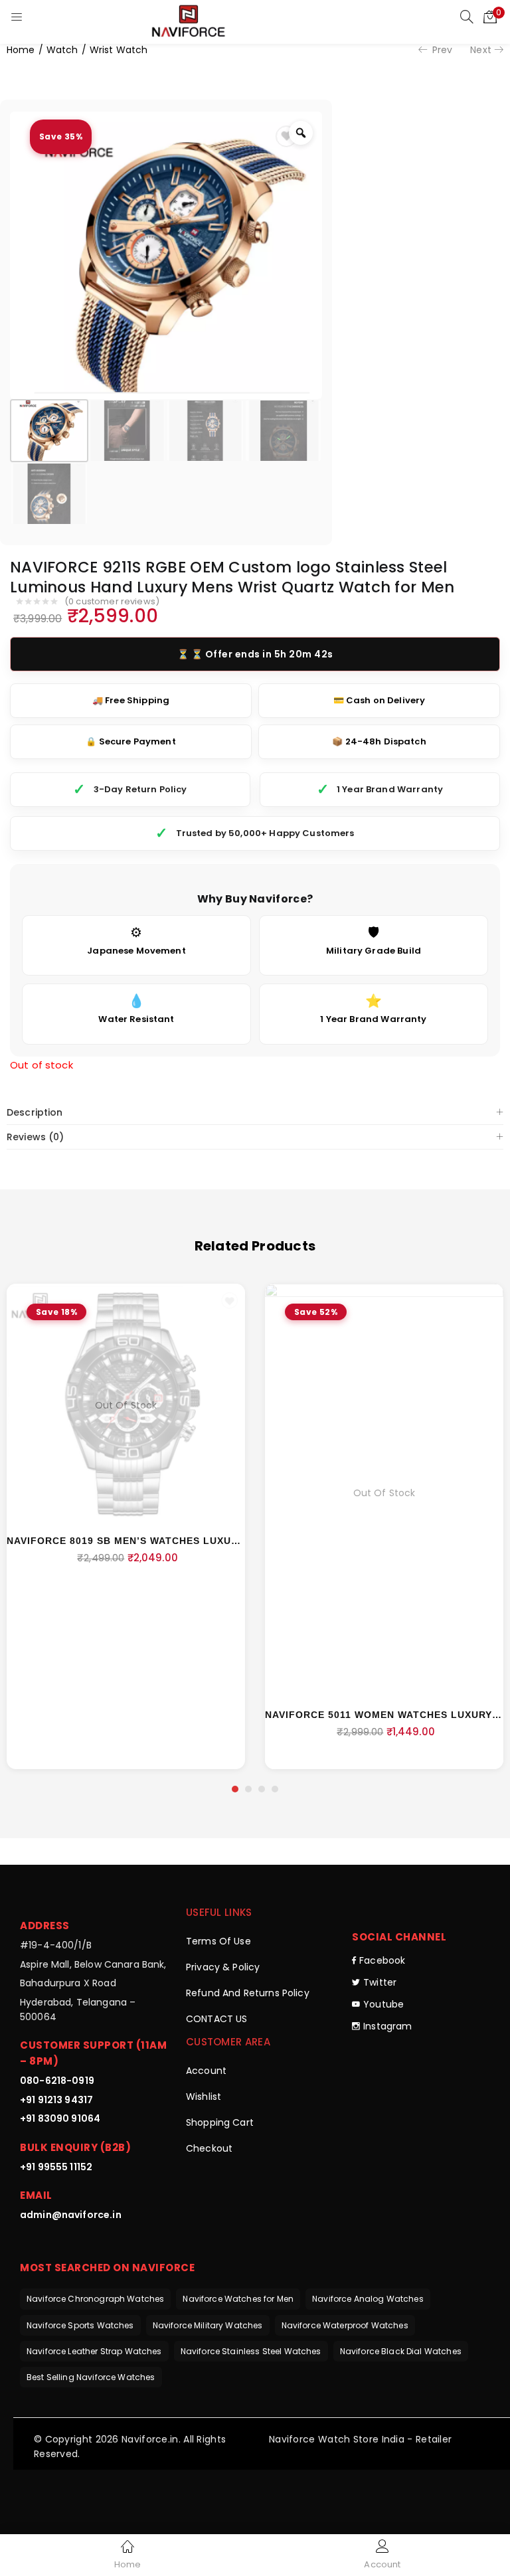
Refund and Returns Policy (248, 1993)
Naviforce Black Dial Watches (401, 2351)
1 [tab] (235, 1789)
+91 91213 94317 (56, 2100)
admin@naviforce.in (71, 2215)
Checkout (209, 2148)
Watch (62, 50)
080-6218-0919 (57, 2081)
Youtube (383, 2004)
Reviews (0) (36, 1137)
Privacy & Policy (223, 1967)
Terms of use (218, 1941)
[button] (490, 17)
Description (35, 1112)
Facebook (382, 1960)
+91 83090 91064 (60, 2118)
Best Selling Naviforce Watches (91, 2377)
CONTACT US (217, 2019)
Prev (443, 50)
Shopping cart (220, 2122)
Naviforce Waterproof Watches (345, 2325)
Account (206, 2071)
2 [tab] (248, 1789)
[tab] (255, 1113)
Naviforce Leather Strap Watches (94, 2351)
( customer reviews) (112, 602)
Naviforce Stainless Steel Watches (251, 2351)
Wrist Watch (119, 50)
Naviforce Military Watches (208, 2325)
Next (481, 50)
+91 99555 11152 (56, 2167)
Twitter (380, 1982)
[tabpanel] (126, 1527)
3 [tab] (262, 1789)
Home (21, 50)
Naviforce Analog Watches (368, 2299)
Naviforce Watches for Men (238, 2299)
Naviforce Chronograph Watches (95, 2299)
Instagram (387, 2026)
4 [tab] (275, 1789)
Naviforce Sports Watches (80, 2325)
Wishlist (204, 2097)
